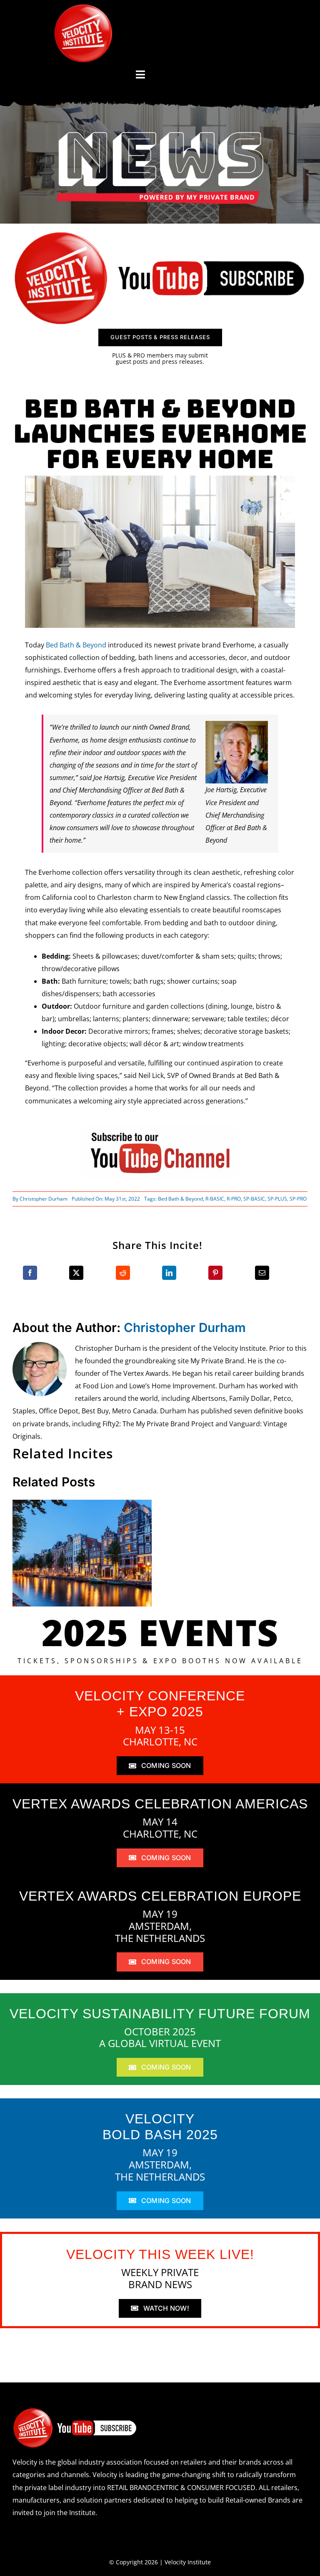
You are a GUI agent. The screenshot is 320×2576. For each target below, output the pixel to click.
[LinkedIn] (169, 1273)
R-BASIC (215, 1199)
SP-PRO (298, 1199)
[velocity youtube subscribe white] (75, 2411)
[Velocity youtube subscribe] (160, 233)
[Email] (262, 1273)
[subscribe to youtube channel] (160, 1129)
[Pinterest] (215, 1273)
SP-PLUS (277, 1199)
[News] (160, 133)
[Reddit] (123, 1273)
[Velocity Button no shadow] (83, 8)
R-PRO (234, 1199)
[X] (76, 1273)
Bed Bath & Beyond (76, 645)
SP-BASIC (254, 1199)
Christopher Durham (44, 1199)
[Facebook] (30, 1273)
